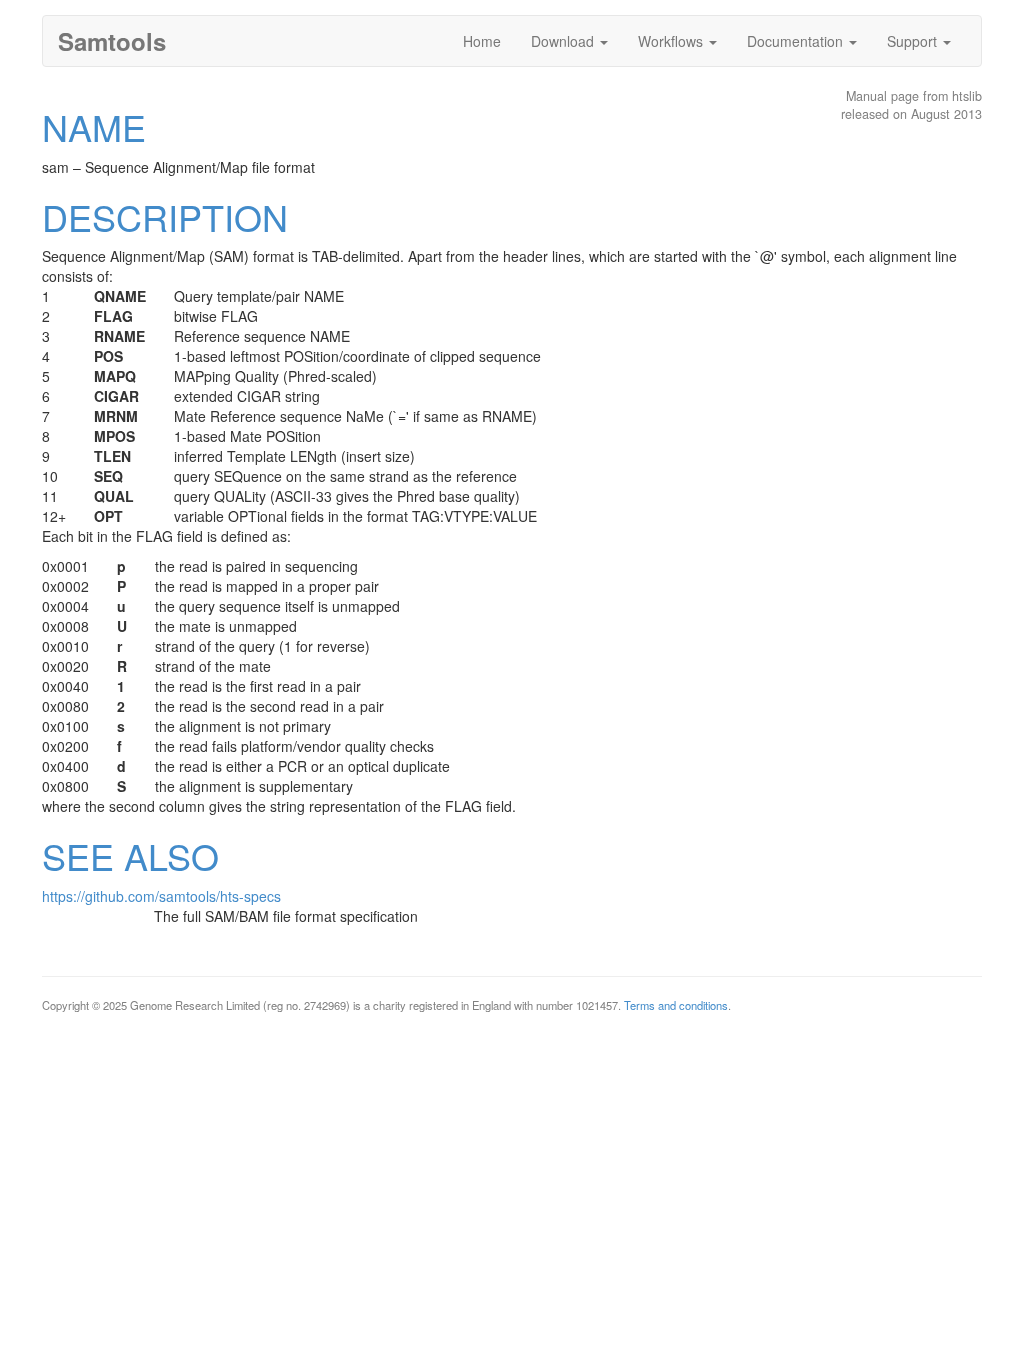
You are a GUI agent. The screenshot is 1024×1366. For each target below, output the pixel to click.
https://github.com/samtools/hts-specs (161, 896)
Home (482, 41)
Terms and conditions (676, 1005)
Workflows (672, 41)
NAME (94, 126)
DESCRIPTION (165, 216)
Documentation (797, 41)
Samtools (112, 41)
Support (914, 41)
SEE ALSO (130, 855)
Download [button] (564, 41)
